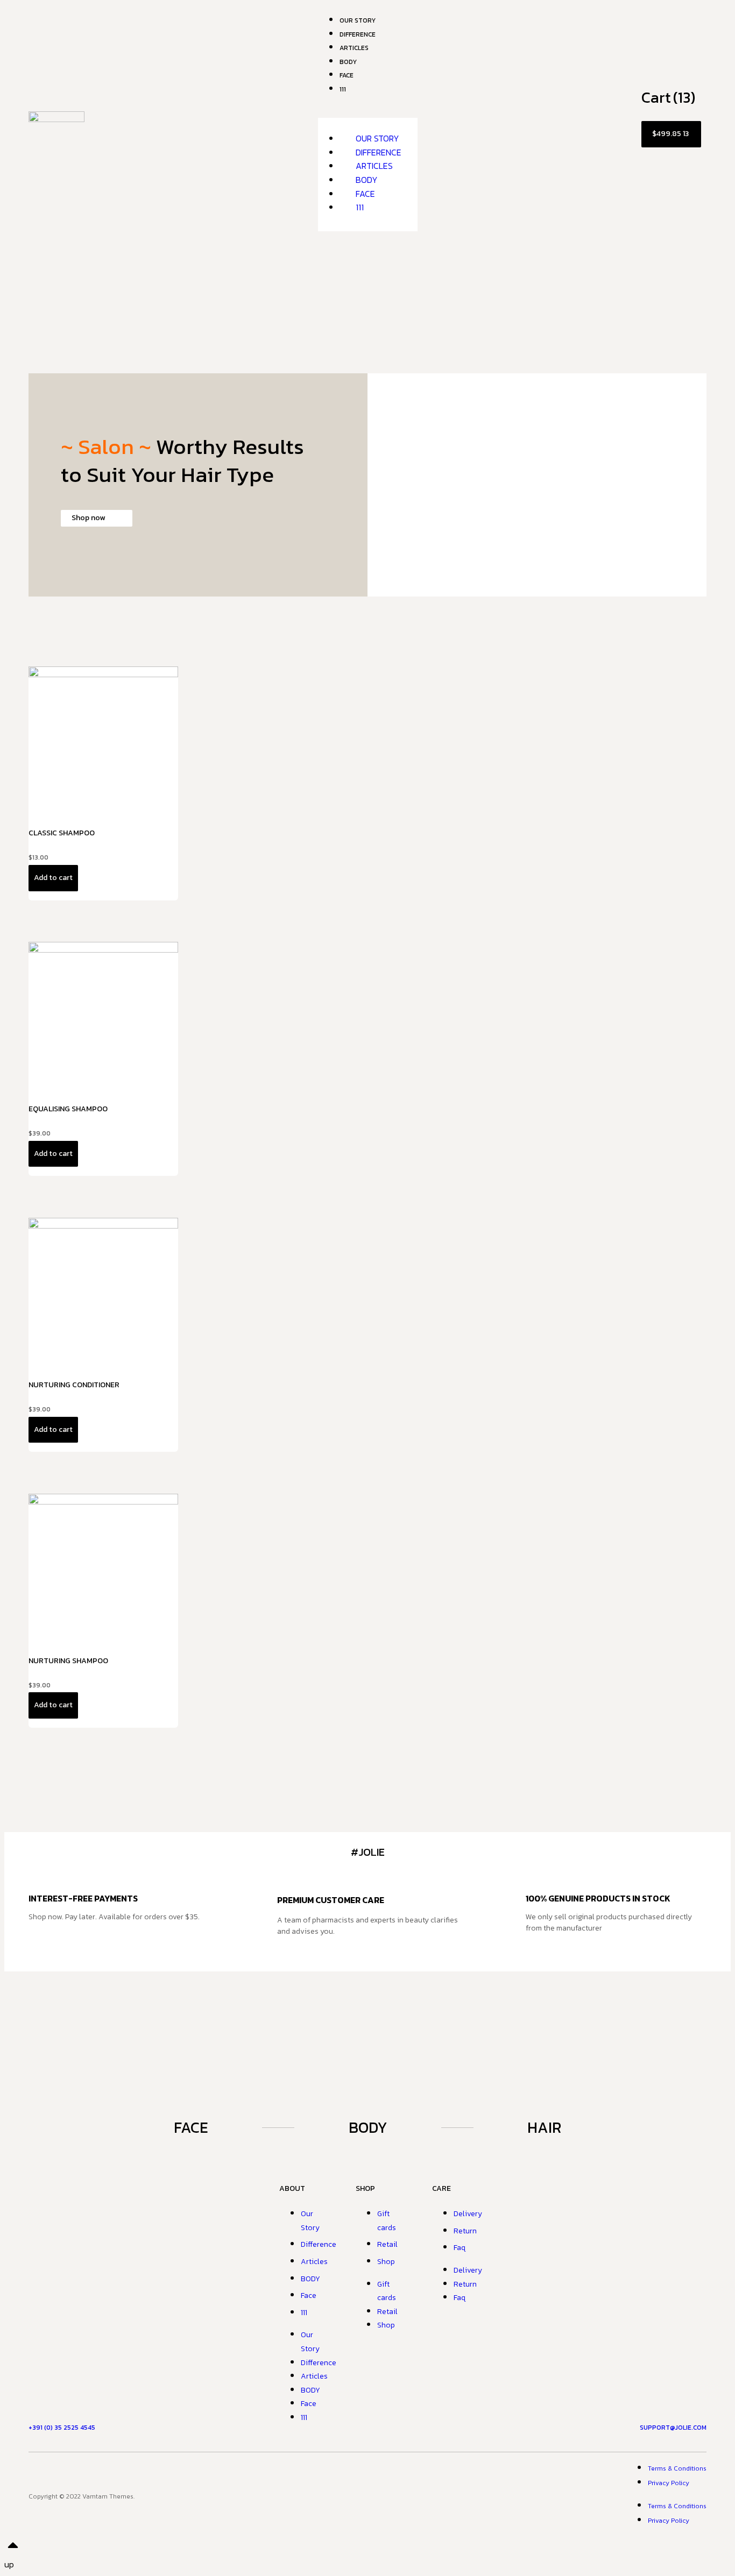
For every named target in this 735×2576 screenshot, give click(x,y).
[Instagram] (367, 2494)
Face (347, 75)
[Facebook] (328, 2494)
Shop (386, 2262)
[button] (368, 111)
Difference (379, 152)
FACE (191, 2127)
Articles (374, 166)
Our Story (377, 138)
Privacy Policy (669, 2483)
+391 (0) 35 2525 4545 (62, 2428)
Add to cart (53, 878)
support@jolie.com (673, 2428)
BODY (367, 180)
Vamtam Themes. (108, 2496)
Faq (460, 2248)
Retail (387, 2244)
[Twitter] (407, 2494)
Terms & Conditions (677, 2468)
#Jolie (368, 1852)
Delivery (468, 2214)
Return (465, 2231)
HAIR (544, 2127)
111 (343, 89)
